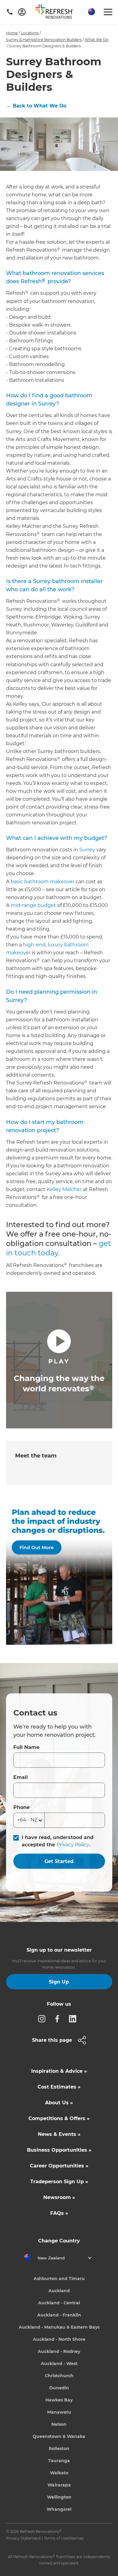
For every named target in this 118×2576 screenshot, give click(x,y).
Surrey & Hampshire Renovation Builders (44, 40)
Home (12, 33)
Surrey (87, 850)
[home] (57, 13)
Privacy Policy (73, 1845)
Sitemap (76, 2538)
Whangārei (59, 2509)
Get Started (59, 1861)
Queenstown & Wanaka (59, 2436)
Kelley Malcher (64, 1189)
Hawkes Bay (59, 2400)
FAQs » (59, 2213)
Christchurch (59, 2376)
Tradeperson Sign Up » (59, 2182)
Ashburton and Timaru (59, 2279)
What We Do (97, 40)
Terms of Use (56, 2538)
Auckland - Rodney (59, 2351)
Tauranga (59, 2461)
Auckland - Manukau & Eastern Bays (59, 2327)
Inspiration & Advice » (59, 2071)
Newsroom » (59, 2197)
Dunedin (59, 2388)
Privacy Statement (23, 2538)
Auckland (59, 2291)
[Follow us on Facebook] (59, 2018)
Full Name (26, 1747)
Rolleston (59, 2449)
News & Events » (59, 2134)
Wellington (59, 2497)
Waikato (59, 2473)
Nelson (59, 2424)
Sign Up (59, 1982)
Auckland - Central (59, 2303)
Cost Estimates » (59, 2087)
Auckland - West (59, 2364)
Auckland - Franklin (59, 2315)
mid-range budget (33, 905)
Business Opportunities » (59, 2150)
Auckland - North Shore (59, 2339)
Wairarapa (59, 2485)
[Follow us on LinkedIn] (74, 2018)
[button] (91, 12)
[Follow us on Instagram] (44, 2018)
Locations (30, 33)
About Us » (59, 2103)
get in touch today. (59, 1248)
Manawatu (59, 2412)
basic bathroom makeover (43, 882)
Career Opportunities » (59, 2166)
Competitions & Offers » (59, 2118)
